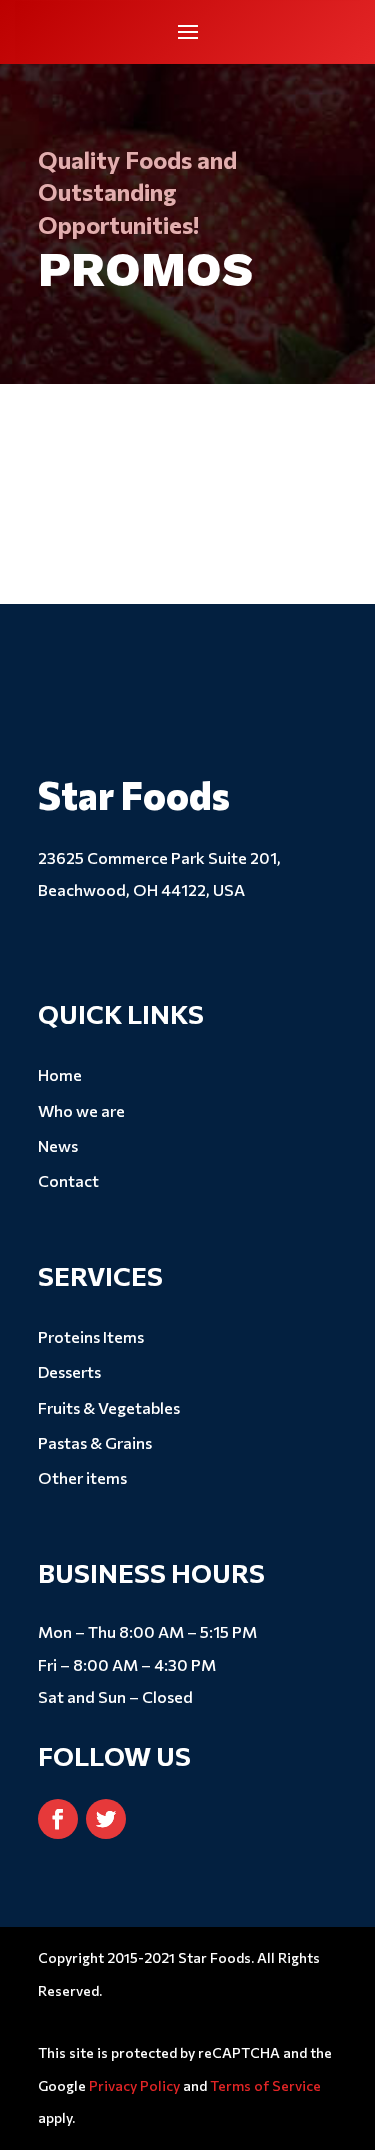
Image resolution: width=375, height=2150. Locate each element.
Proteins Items (91, 1336)
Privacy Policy (134, 2085)
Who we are (81, 1110)
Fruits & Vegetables (109, 1407)
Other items (82, 1477)
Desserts (69, 1371)
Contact (68, 1180)
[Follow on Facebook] (58, 1819)
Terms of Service (265, 2085)
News (58, 1145)
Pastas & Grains (95, 1442)
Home (60, 1074)
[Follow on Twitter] (106, 1819)
